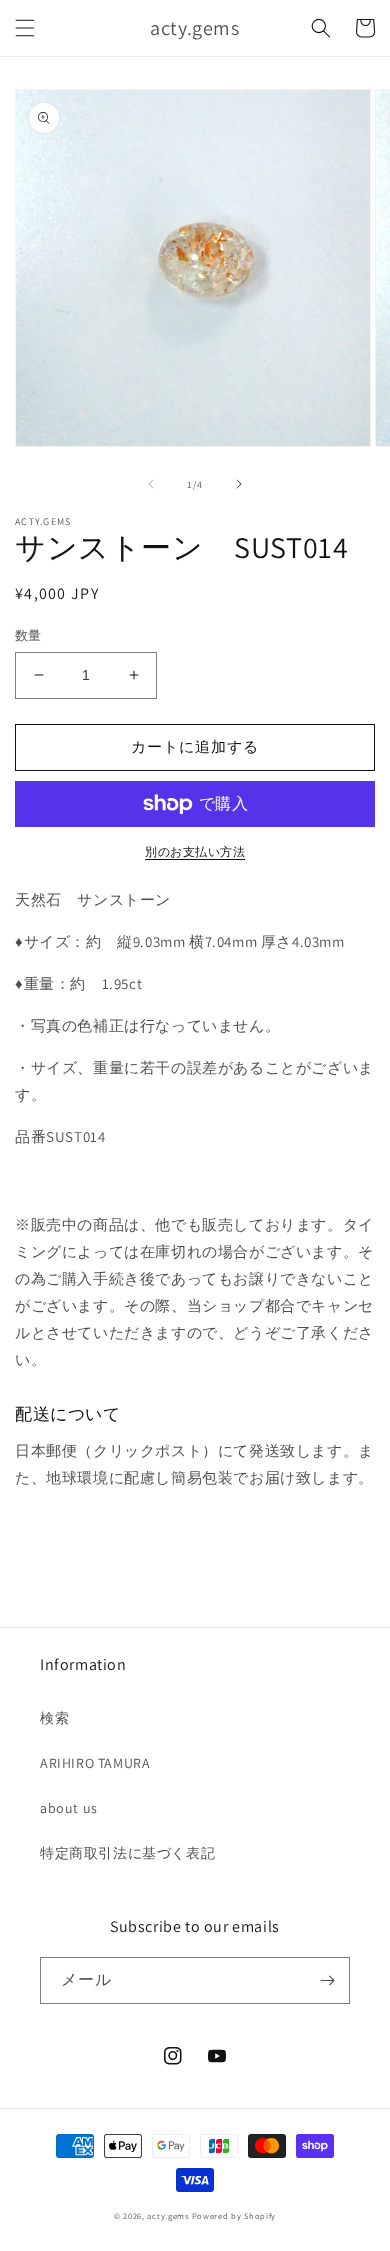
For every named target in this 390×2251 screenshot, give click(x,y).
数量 (28, 635)
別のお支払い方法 (195, 851)
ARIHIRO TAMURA (95, 1763)
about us (69, 1808)
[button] (25, 28)
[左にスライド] (151, 484)
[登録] (327, 1980)
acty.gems (167, 2215)
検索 (54, 1718)
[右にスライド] (239, 484)
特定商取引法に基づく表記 (127, 1853)
